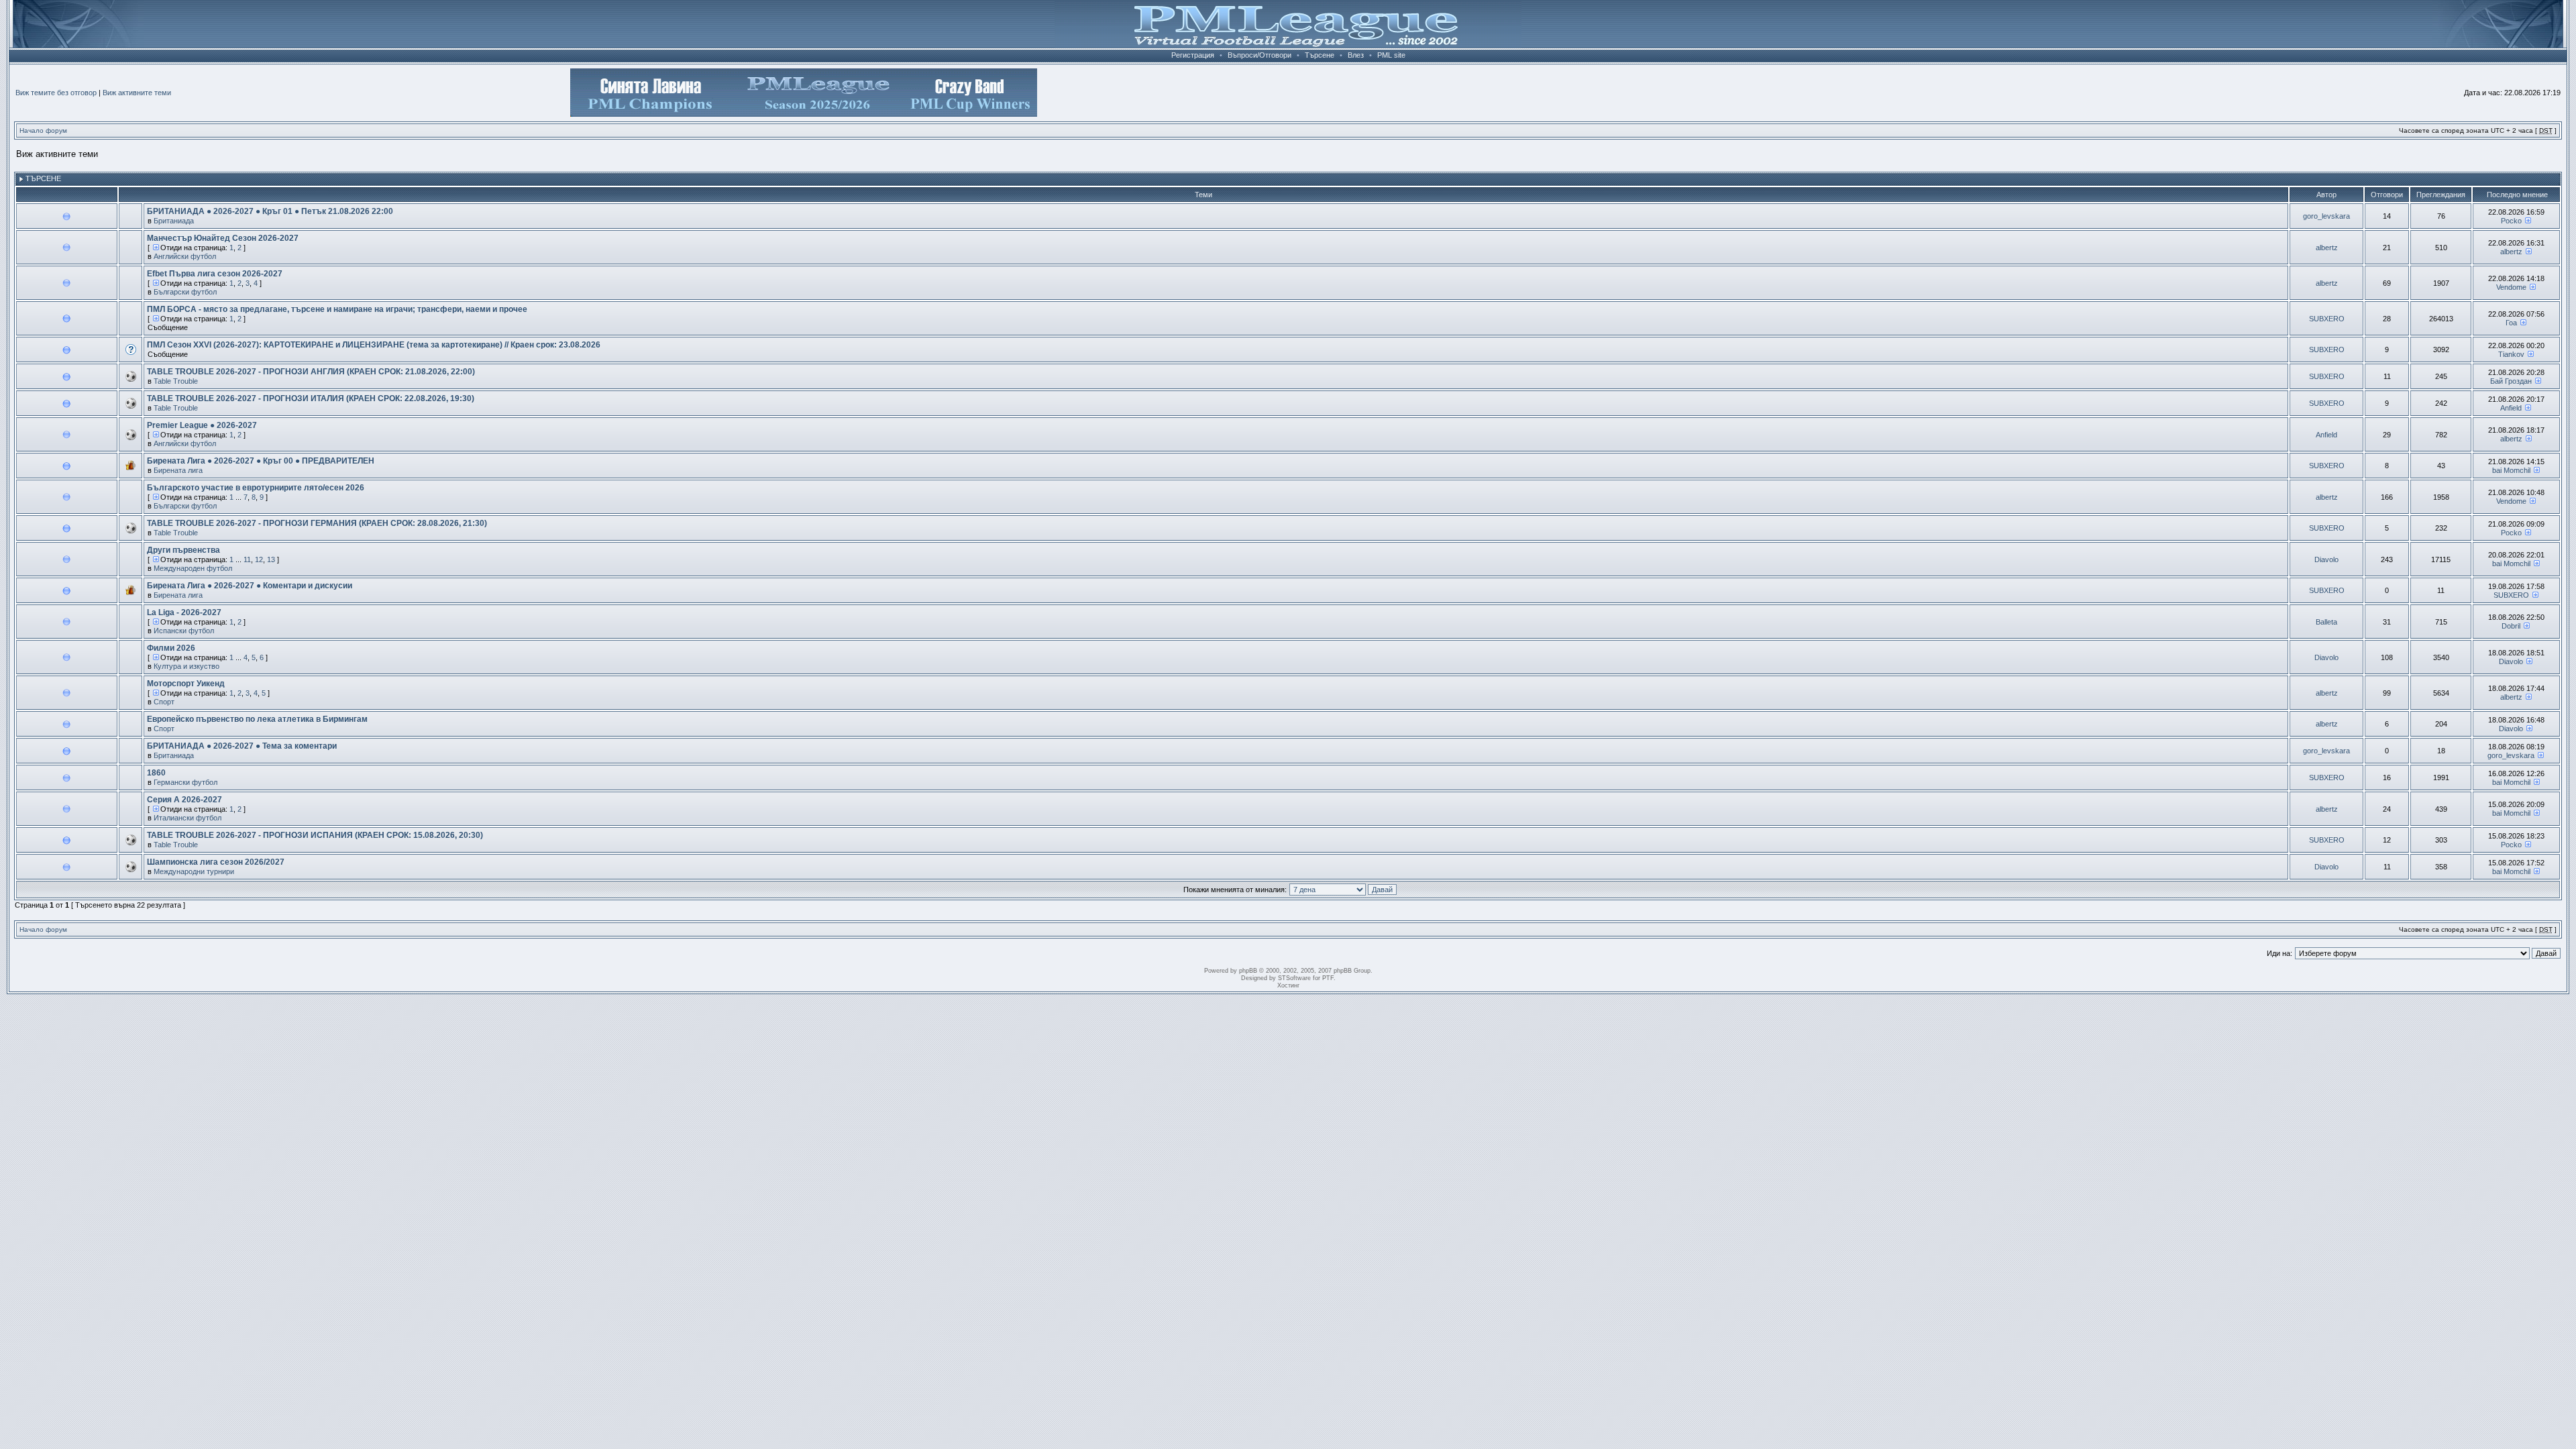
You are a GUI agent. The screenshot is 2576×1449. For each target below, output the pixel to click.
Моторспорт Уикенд (186, 684)
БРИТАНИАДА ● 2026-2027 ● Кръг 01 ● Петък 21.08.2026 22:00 (270, 211)
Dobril (2511, 626)
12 (259, 559)
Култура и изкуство (186, 666)
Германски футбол (185, 782)
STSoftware (1294, 978)
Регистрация (1193, 55)
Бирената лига (178, 470)
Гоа (2511, 323)
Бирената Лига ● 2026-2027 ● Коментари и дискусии (250, 586)
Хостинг (1288, 985)
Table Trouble (176, 381)
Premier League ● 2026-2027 (202, 425)
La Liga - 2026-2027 (184, 612)
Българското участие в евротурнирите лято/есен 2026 (256, 488)
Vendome (2511, 287)
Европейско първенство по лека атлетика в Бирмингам (257, 719)
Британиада (174, 221)
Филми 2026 (171, 648)
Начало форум (43, 130)
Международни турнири (194, 871)
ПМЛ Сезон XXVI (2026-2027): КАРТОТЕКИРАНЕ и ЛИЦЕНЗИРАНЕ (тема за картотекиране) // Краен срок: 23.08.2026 (374, 345)
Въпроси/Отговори (1259, 55)
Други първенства (183, 550)
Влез (1356, 55)
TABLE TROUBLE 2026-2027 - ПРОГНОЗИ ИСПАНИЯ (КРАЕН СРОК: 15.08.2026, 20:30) (315, 835)
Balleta (2326, 622)
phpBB (1248, 971)
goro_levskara (2326, 216)
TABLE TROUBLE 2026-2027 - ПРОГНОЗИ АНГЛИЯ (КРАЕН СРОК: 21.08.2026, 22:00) (311, 372)
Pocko (2511, 221)
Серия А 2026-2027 (184, 800)
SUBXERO (2327, 319)
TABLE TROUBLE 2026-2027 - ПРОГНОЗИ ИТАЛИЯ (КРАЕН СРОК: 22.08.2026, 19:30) (311, 398)
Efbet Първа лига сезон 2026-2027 (215, 274)
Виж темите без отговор (56, 93)
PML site (1391, 55)
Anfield (2511, 408)
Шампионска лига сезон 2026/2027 (216, 862)
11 (247, 559)
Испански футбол (184, 631)
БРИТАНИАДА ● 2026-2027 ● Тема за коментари (242, 746)
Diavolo (2326, 559)
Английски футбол (185, 256)
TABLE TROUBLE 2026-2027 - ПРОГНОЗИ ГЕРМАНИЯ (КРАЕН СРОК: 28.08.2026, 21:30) (317, 523)
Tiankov (2511, 354)
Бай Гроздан (2511, 381)
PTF (1328, 978)
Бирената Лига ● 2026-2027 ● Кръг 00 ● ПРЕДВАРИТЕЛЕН (261, 461)
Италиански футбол (187, 818)
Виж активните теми (137, 93)
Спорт (164, 702)
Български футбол (185, 292)
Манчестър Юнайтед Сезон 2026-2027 (223, 238)
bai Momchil (2511, 470)
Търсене (1320, 55)
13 (271, 559)
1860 (156, 773)
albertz (2327, 248)
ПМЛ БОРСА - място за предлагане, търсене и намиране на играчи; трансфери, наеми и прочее (337, 309)
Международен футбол (193, 568)
